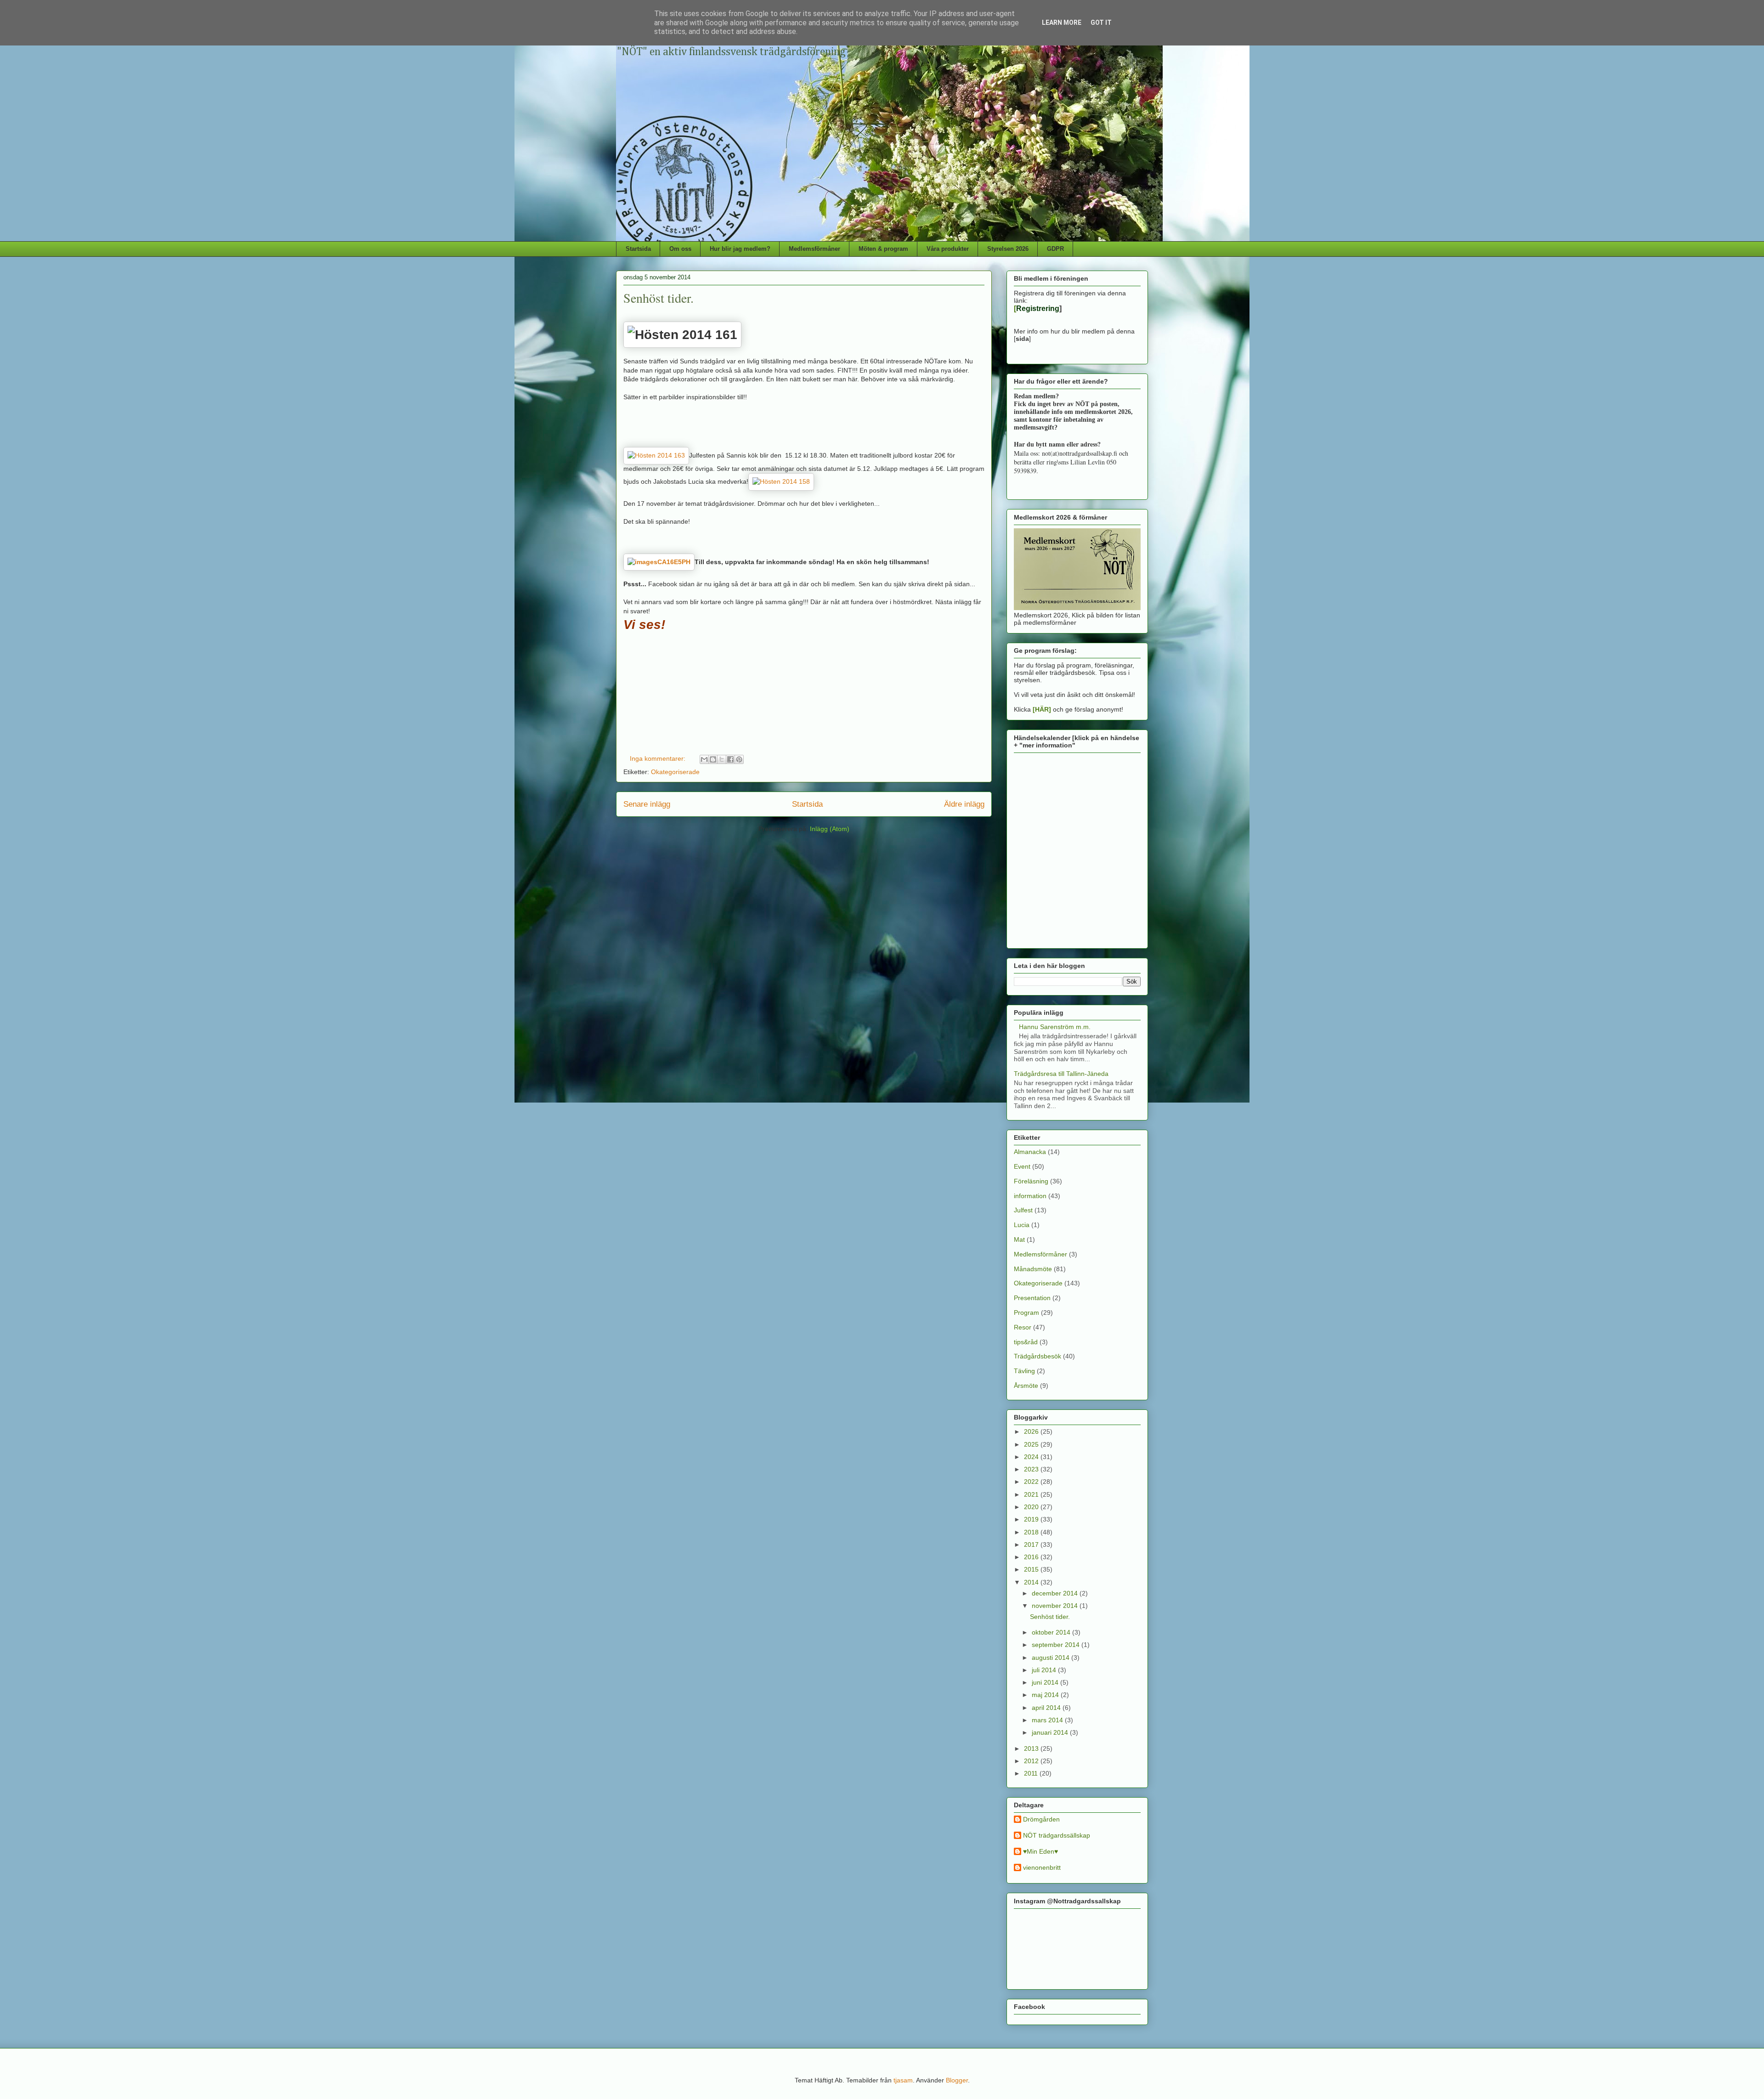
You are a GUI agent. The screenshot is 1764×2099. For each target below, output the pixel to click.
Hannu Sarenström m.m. (1055, 1027)
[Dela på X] (722, 759)
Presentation (1032, 1298)
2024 (1032, 1457)
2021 (1032, 1494)
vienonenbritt (1042, 1867)
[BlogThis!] (713, 759)
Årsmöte (1026, 1386)
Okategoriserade (675, 772)
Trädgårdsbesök (1037, 1356)
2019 (1032, 1519)
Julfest (1023, 1210)
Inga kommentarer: (659, 758)
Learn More (1062, 23)
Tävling (1024, 1371)
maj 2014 (1046, 1695)
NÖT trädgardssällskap (1057, 1835)
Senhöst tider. (659, 298)
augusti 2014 (1052, 1658)
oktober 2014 (1052, 1632)
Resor (1023, 1327)
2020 (1032, 1507)
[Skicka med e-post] (704, 759)
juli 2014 (1045, 1670)
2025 (1032, 1444)
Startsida (638, 249)
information (1030, 1196)
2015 (1032, 1569)
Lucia (1022, 1225)
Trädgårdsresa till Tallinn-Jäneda (1061, 1074)
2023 (1032, 1469)
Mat (1019, 1239)
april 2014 (1047, 1708)
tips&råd (1026, 1342)
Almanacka (1030, 1152)
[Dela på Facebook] (730, 759)
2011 (1032, 1773)
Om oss (680, 249)
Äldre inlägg (964, 804)
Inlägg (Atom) (830, 829)
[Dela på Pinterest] (739, 759)
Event (1022, 1166)
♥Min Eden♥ (1040, 1851)
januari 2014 (1051, 1732)
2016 (1032, 1557)
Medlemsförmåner (814, 249)
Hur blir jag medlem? (740, 249)
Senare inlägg (647, 804)
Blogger (957, 2080)
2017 (1032, 1545)
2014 (1032, 1582)
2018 (1032, 1532)
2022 (1032, 1482)
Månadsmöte (1033, 1269)
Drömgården (1041, 1819)
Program (1026, 1313)
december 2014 (1056, 1593)
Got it (1101, 23)
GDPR (1055, 249)
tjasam (903, 2080)
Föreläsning (1031, 1181)
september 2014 (1057, 1645)
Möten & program (883, 249)
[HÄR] (1042, 709)
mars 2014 (1048, 1720)
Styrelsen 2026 (1008, 249)
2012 (1032, 1761)
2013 (1032, 1748)
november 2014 (1056, 1606)
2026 (1032, 1431)
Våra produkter (948, 249)
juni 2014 (1046, 1682)
